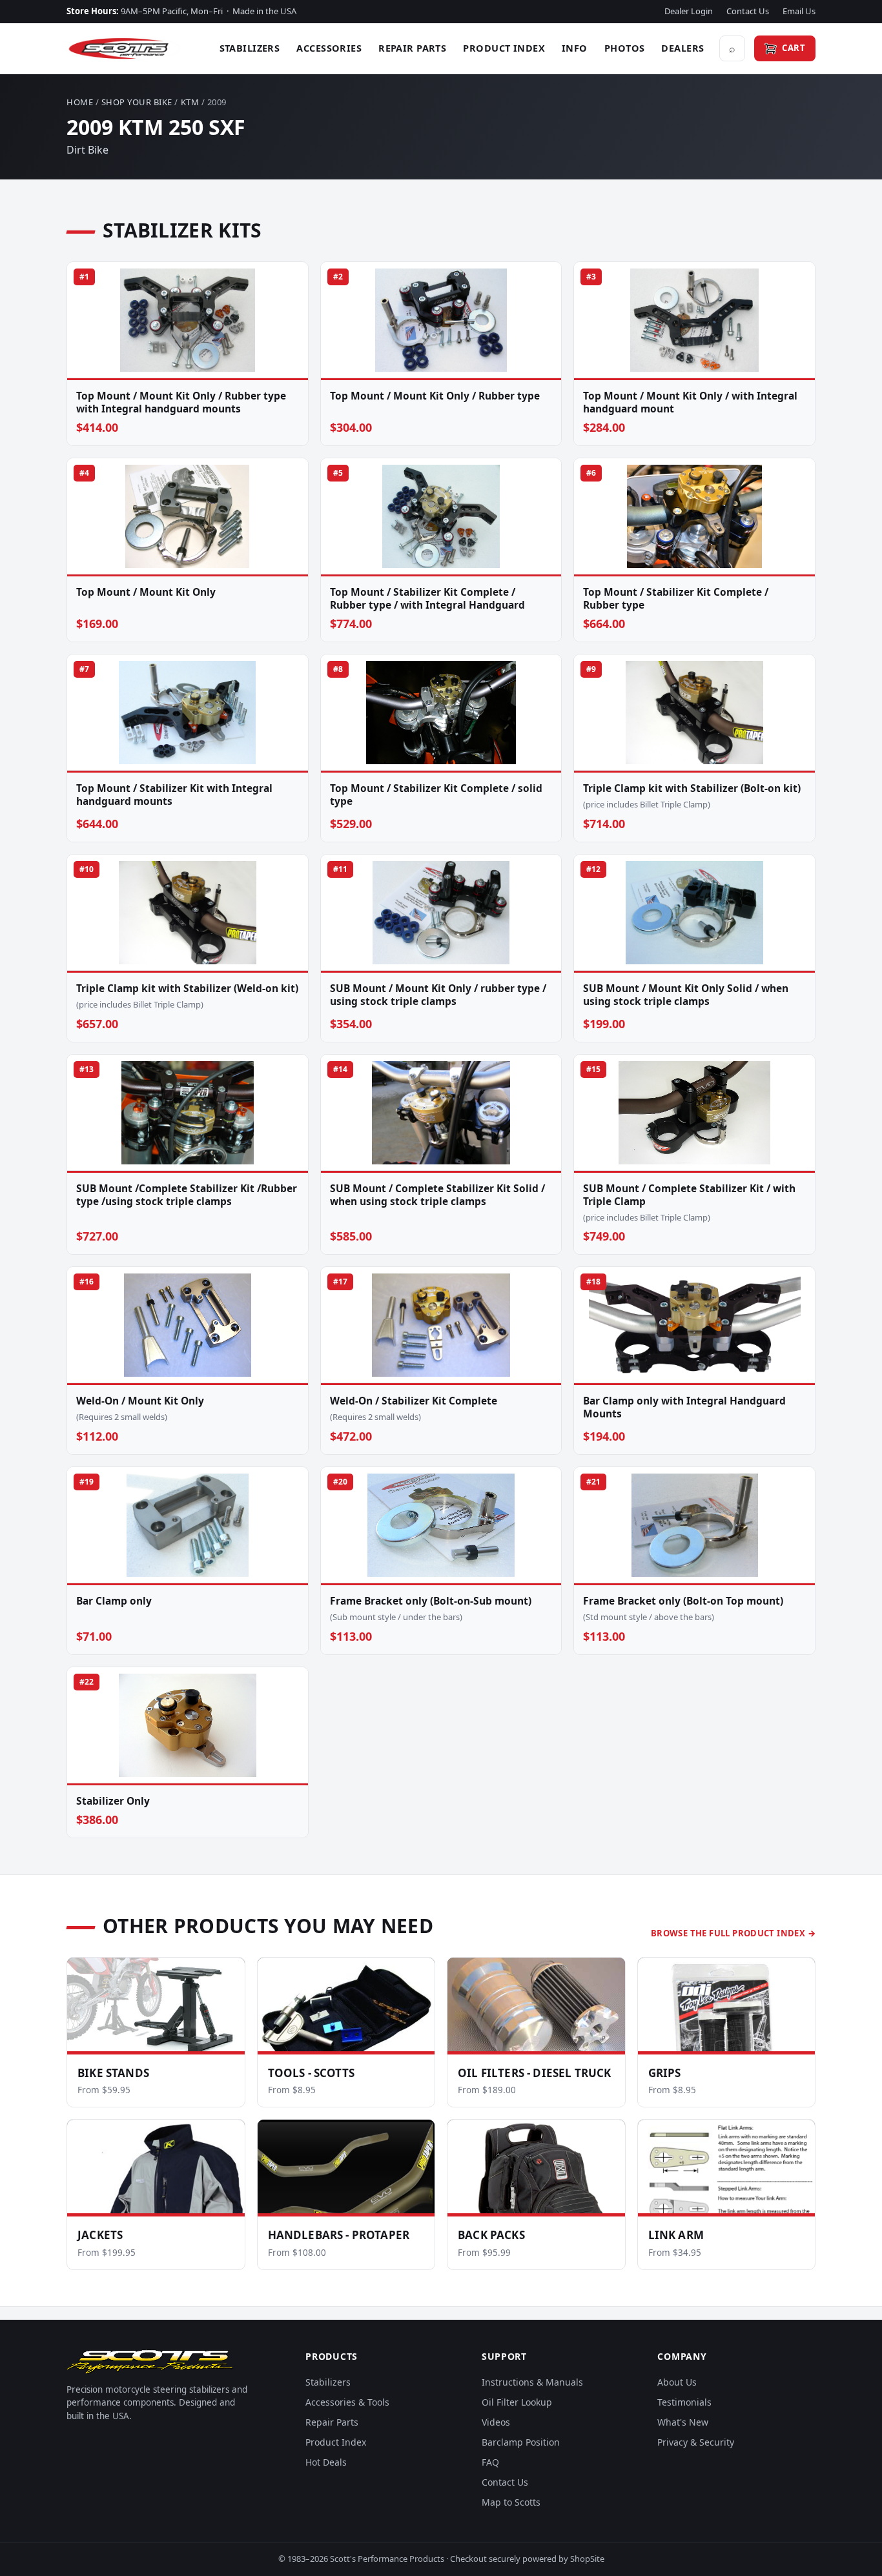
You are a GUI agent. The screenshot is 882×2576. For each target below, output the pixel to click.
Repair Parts (412, 48)
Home (80, 102)
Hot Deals (326, 2462)
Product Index (504, 48)
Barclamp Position (521, 2442)
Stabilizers (250, 48)
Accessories (329, 48)
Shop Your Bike (137, 102)
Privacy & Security (696, 2442)
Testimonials (684, 2402)
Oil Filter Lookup (517, 2402)
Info (575, 48)
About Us (677, 2382)
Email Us (799, 11)
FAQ (490, 2462)
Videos (496, 2422)
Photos (625, 48)
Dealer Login (689, 11)
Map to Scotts (511, 2502)
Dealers (682, 48)
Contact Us (748, 11)
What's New (683, 2422)
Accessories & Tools (347, 2402)
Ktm (190, 102)
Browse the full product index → (733, 1933)
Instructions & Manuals (532, 2382)
